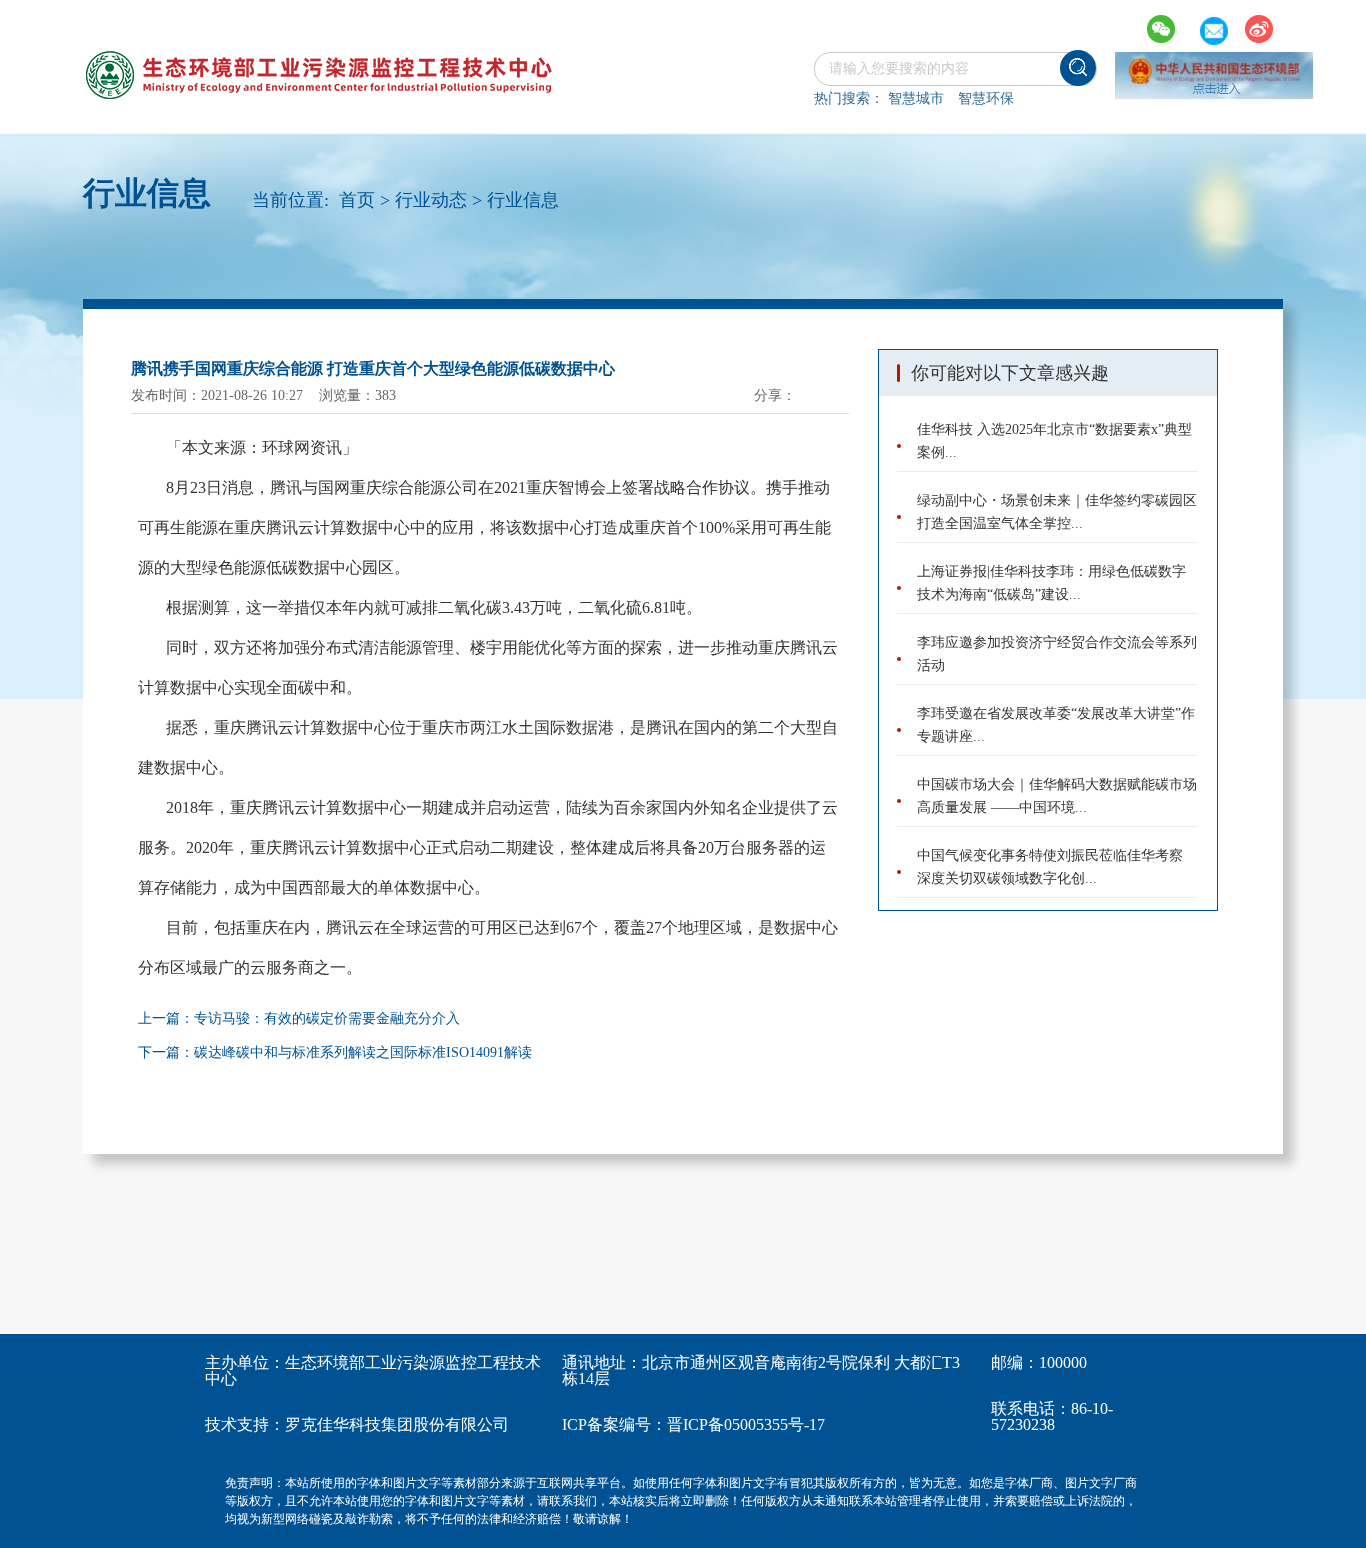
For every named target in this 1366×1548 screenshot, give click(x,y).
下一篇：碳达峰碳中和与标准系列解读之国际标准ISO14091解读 (335, 1052)
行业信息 (523, 200)
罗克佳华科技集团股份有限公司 (397, 1424)
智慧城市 (916, 98)
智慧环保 (986, 98)
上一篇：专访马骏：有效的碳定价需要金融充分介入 (299, 1018)
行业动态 (431, 200)
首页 (357, 200)
